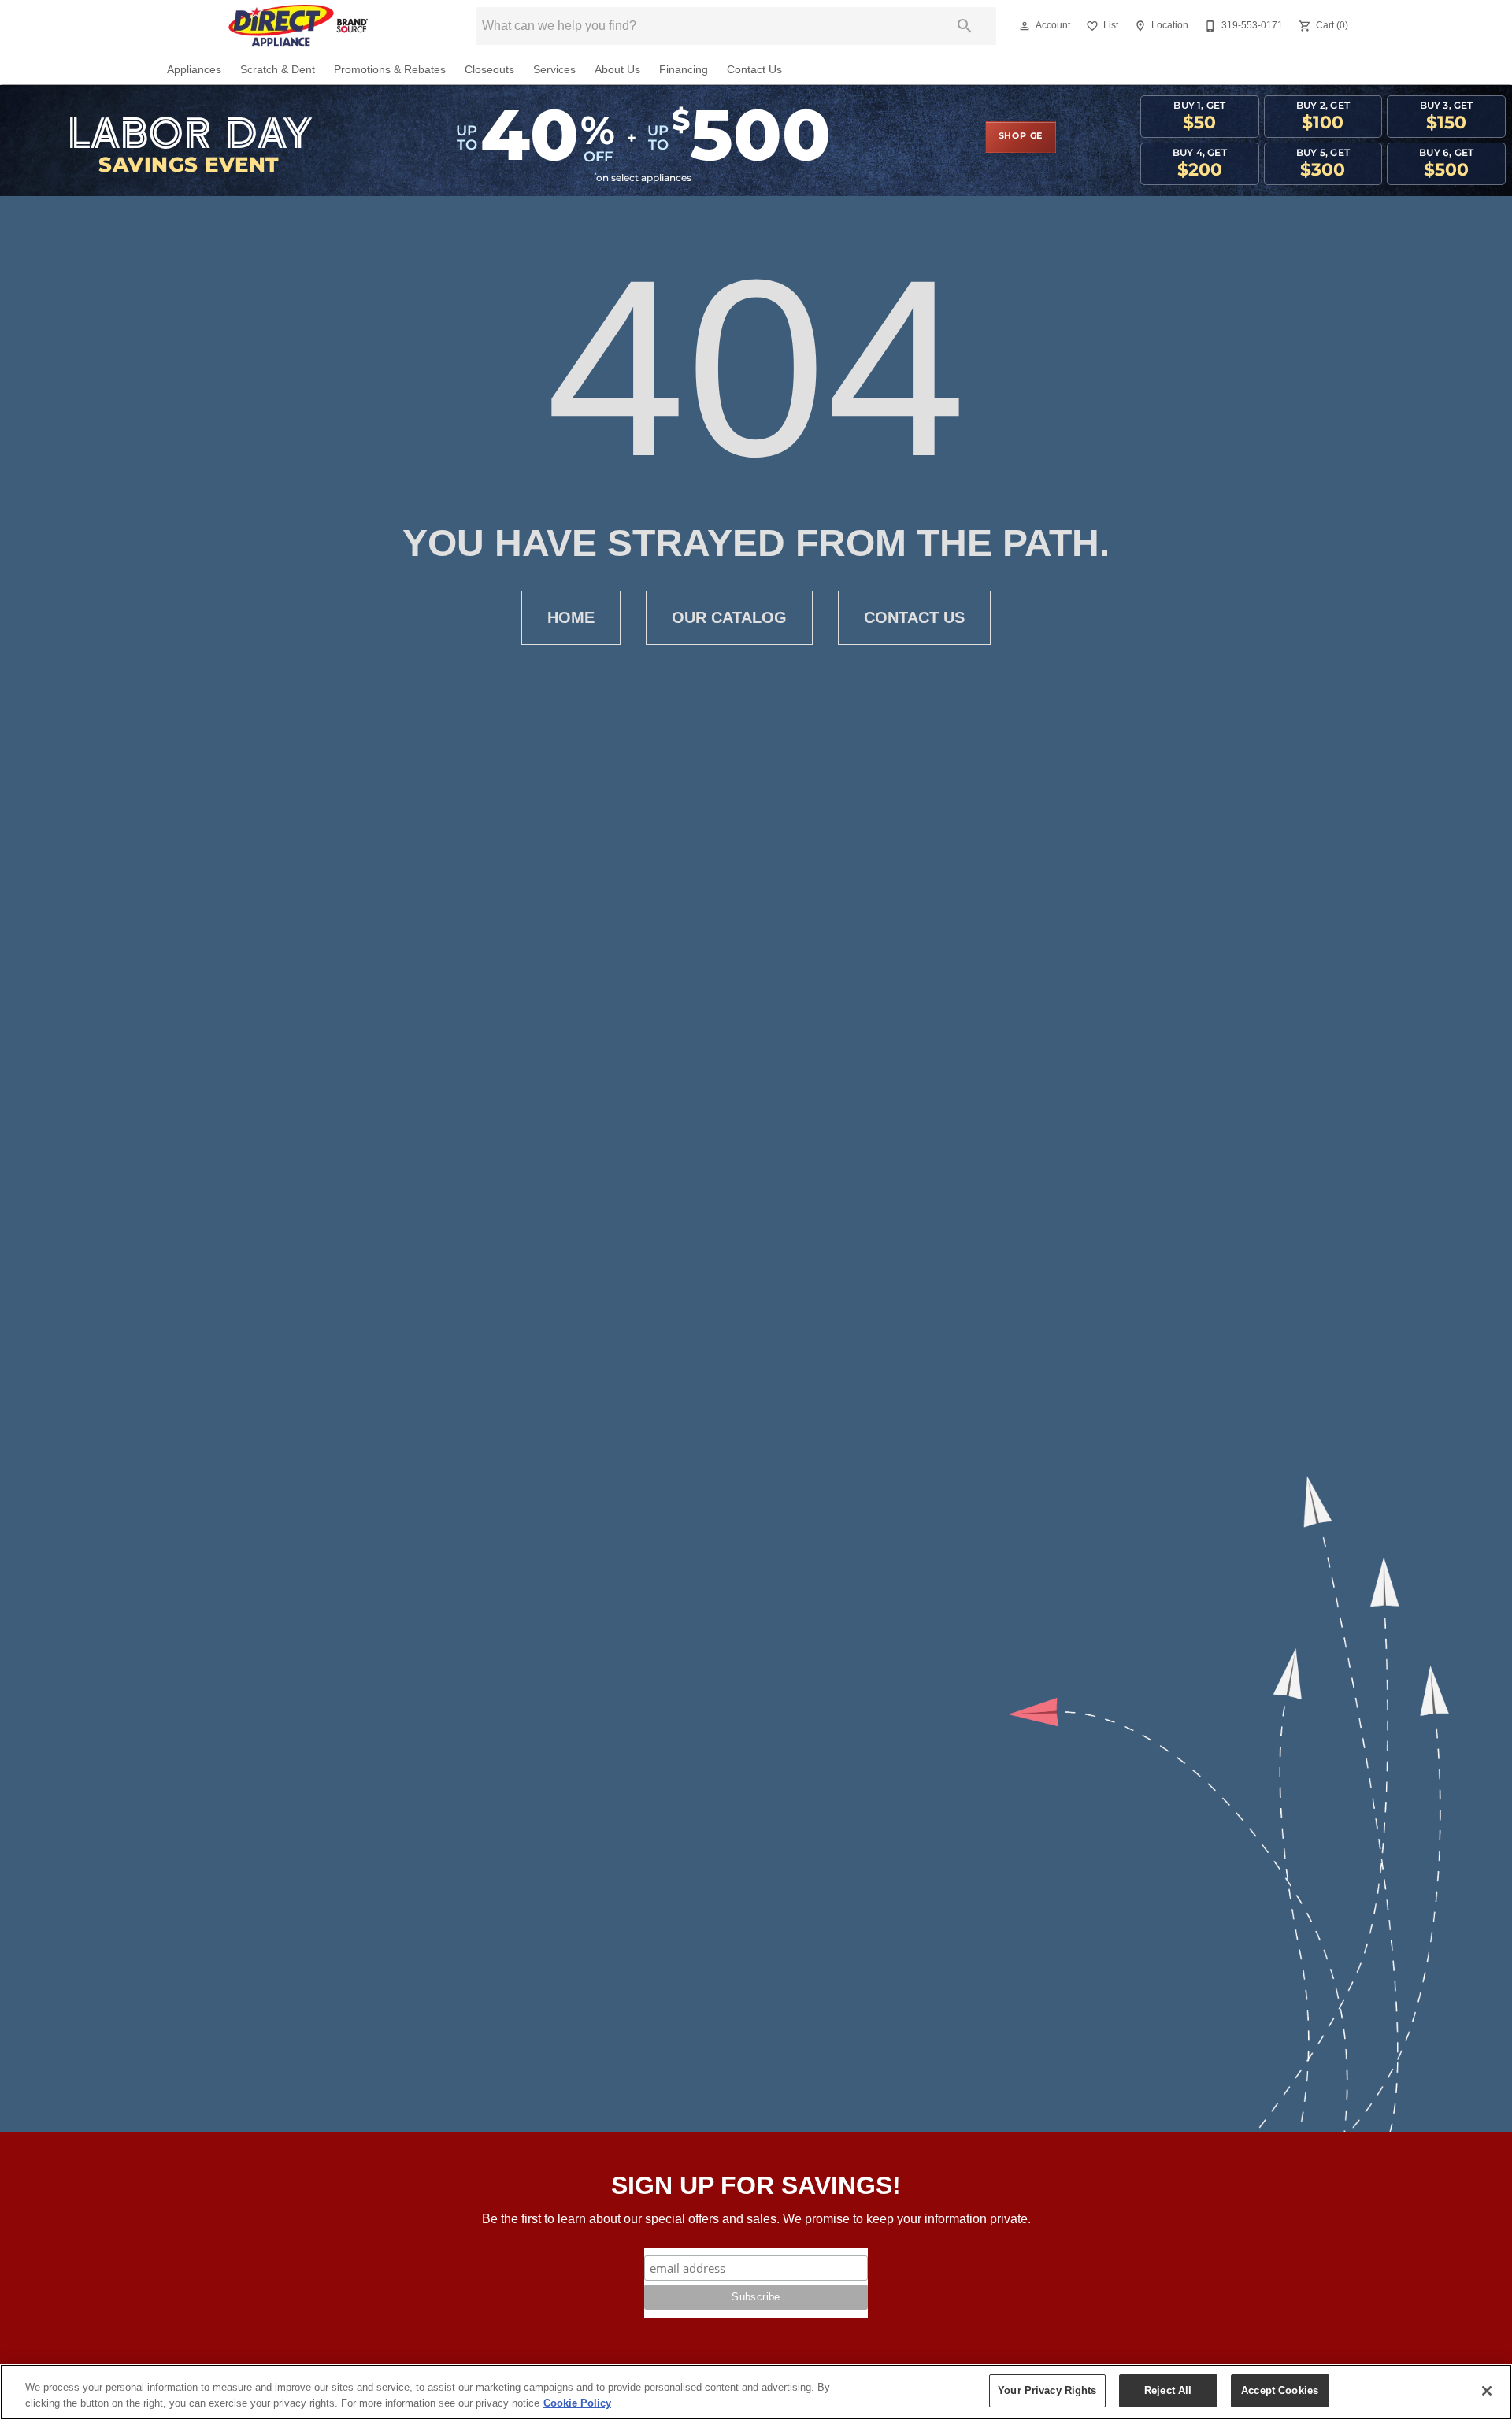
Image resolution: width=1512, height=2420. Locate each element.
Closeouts (489, 70)
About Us (617, 70)
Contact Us (754, 70)
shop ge (1021, 136)
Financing (684, 70)
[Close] (1487, 2391)
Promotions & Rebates (390, 70)
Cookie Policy (577, 2403)
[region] (756, 2392)
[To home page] (298, 26)
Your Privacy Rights (1047, 2390)
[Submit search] (965, 26)
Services (554, 70)
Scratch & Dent (278, 70)
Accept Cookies (1280, 2390)
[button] (1025, 26)
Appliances (194, 70)
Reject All (1168, 2390)
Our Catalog (729, 617)
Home (571, 617)
